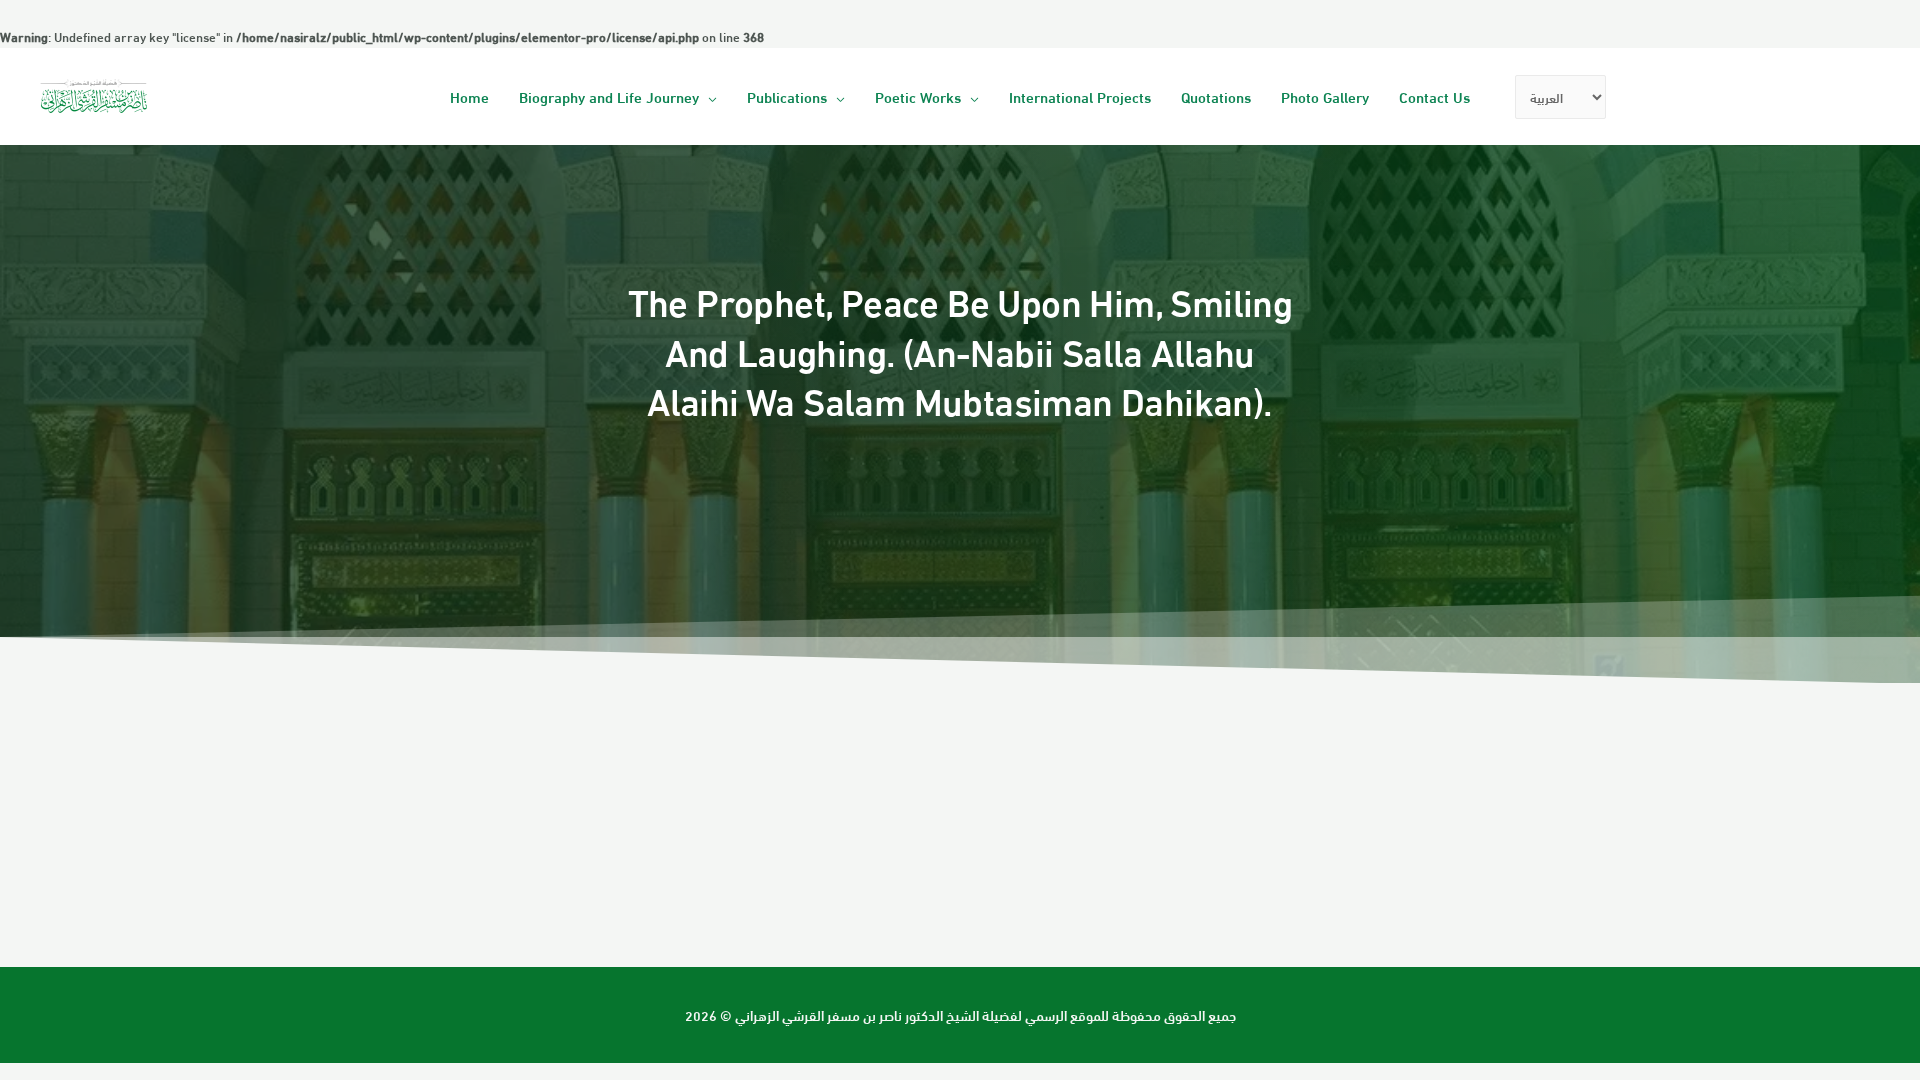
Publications (787, 96)
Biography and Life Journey (609, 96)
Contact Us (1434, 96)
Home (469, 96)
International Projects (1080, 96)
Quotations (1216, 96)
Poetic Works (918, 96)
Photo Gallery (1325, 96)
